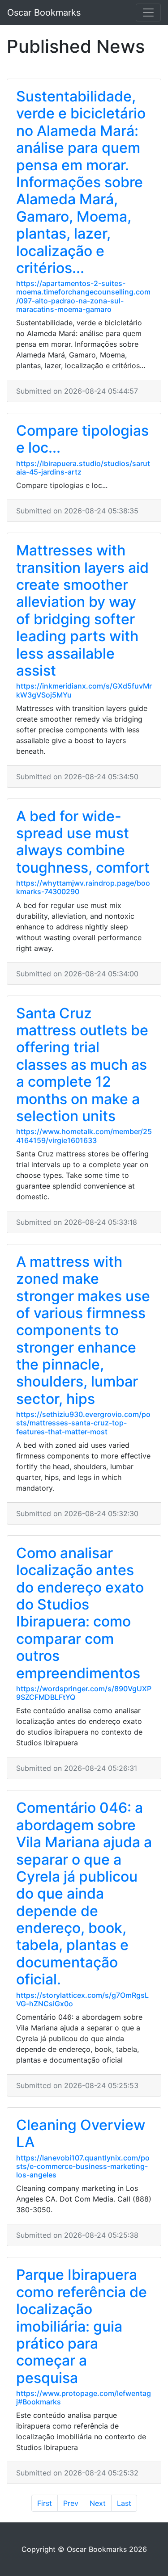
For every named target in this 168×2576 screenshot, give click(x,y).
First (45, 2503)
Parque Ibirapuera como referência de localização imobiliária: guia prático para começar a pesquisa (82, 2326)
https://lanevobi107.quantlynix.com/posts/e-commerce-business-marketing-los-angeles (83, 2166)
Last (124, 2503)
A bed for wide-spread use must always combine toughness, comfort (83, 842)
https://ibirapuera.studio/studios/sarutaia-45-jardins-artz (83, 468)
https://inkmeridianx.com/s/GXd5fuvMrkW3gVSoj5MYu (84, 690)
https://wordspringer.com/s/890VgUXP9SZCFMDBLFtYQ (84, 1693)
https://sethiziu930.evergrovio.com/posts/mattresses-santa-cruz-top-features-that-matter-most (83, 1423)
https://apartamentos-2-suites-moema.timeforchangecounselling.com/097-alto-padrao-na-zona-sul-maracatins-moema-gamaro (83, 296)
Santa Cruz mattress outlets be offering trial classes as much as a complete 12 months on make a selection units (82, 1065)
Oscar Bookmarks (44, 13)
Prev (71, 2503)
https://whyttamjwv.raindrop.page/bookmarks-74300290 (83, 887)
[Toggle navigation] (148, 13)
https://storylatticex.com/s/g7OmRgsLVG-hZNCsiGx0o (82, 1999)
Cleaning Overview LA (81, 2133)
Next (98, 2503)
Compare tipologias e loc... (82, 439)
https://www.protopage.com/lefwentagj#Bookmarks (84, 2397)
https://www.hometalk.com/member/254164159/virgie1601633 (84, 1136)
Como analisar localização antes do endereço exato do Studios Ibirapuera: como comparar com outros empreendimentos (80, 1613)
